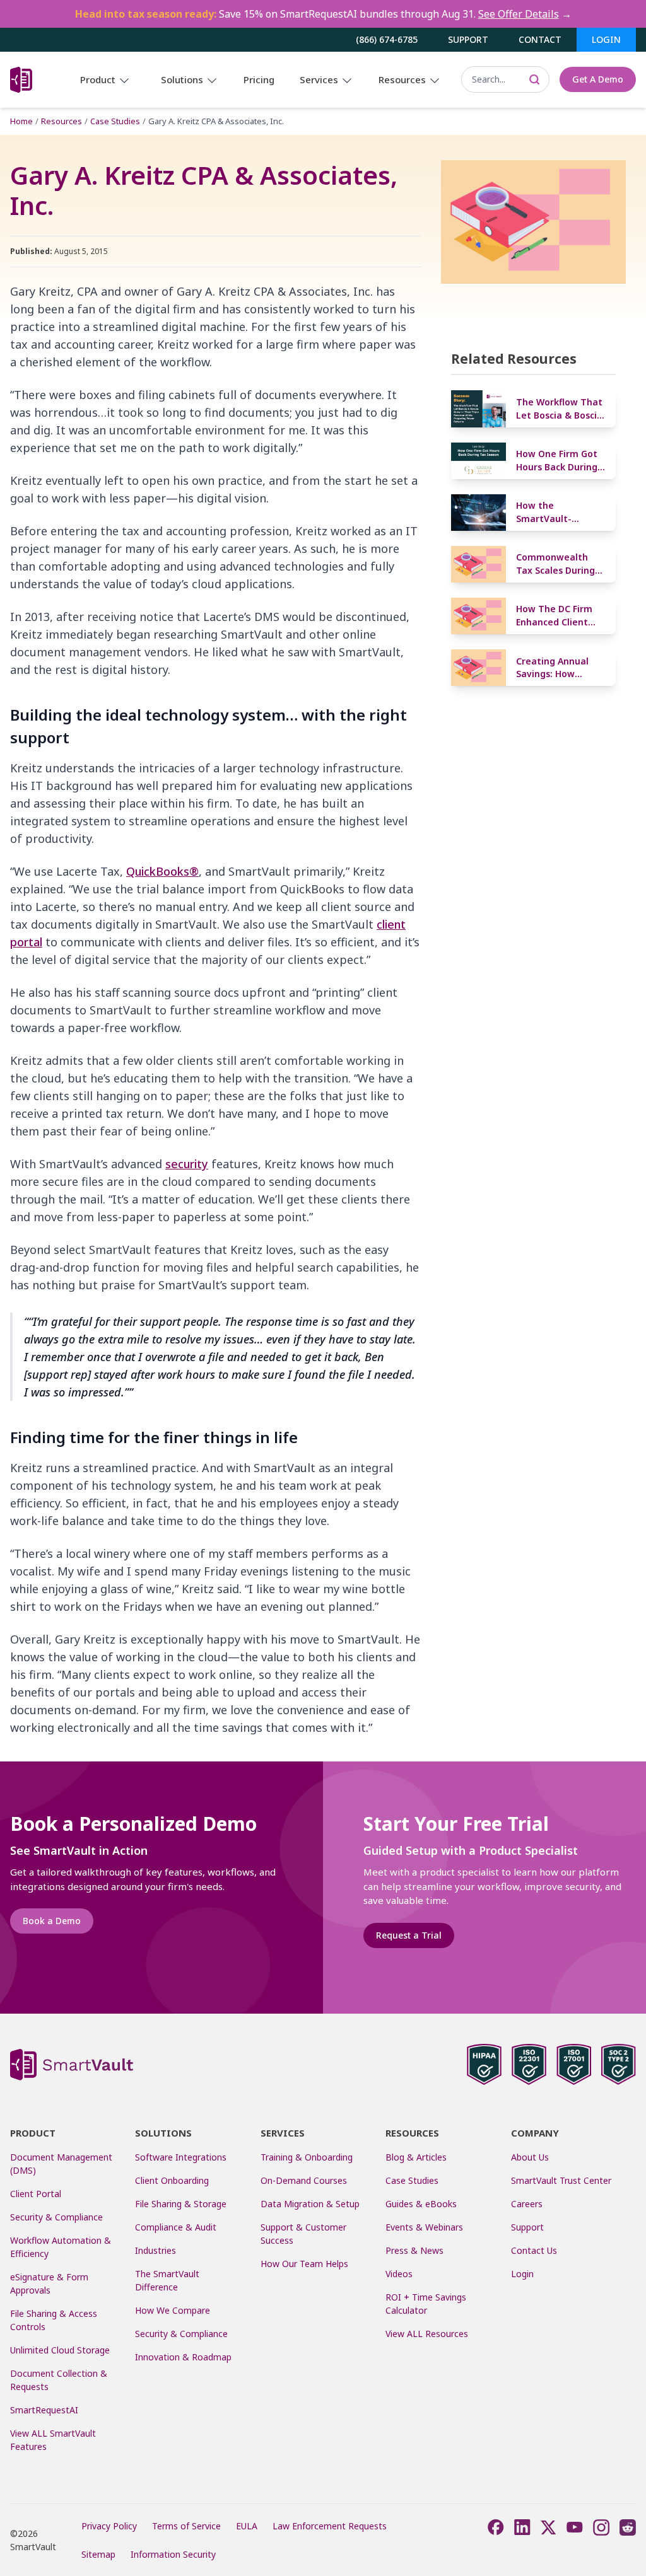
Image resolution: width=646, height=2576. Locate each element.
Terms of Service (186, 2526)
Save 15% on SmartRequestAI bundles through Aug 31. (323, 14)
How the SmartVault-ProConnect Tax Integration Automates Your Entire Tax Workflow (561, 512)
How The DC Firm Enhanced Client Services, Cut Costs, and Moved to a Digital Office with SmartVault (560, 616)
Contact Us (534, 2250)
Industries (156, 2250)
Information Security (173, 2554)
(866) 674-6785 (387, 39)
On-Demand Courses (304, 2180)
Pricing (259, 79)
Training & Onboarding (307, 2157)
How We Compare (173, 2310)
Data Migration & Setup (310, 2204)
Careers (527, 2204)
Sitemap (98, 2554)
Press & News (414, 2250)
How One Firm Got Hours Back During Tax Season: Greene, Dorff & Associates (557, 461)
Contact (540, 39)
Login (606, 39)
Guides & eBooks (421, 2204)
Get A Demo (598, 79)
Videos (399, 2274)
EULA (247, 2526)
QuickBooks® (162, 871)
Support (468, 39)
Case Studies (115, 121)
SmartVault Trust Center (561, 2180)
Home (21, 121)
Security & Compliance (56, 2217)
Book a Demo (52, 1921)
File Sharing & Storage (181, 2204)
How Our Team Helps (304, 2264)
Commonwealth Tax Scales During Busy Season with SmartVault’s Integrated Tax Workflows (555, 564)
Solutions (183, 79)
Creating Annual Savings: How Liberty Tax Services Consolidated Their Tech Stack (559, 668)
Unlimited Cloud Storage (60, 2350)
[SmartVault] (21, 80)
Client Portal (36, 2194)
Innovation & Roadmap (183, 2357)
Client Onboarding (172, 2180)
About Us (530, 2157)
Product (99, 79)
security (187, 1164)
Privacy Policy (109, 2526)
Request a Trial (409, 1935)
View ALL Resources (427, 2334)
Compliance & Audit (176, 2227)
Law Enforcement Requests (330, 2526)
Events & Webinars (424, 2227)
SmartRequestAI (45, 2410)
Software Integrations (181, 2157)
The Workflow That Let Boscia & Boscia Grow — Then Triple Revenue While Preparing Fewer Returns (561, 409)
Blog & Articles (416, 2157)
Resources (403, 79)
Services (320, 79)
